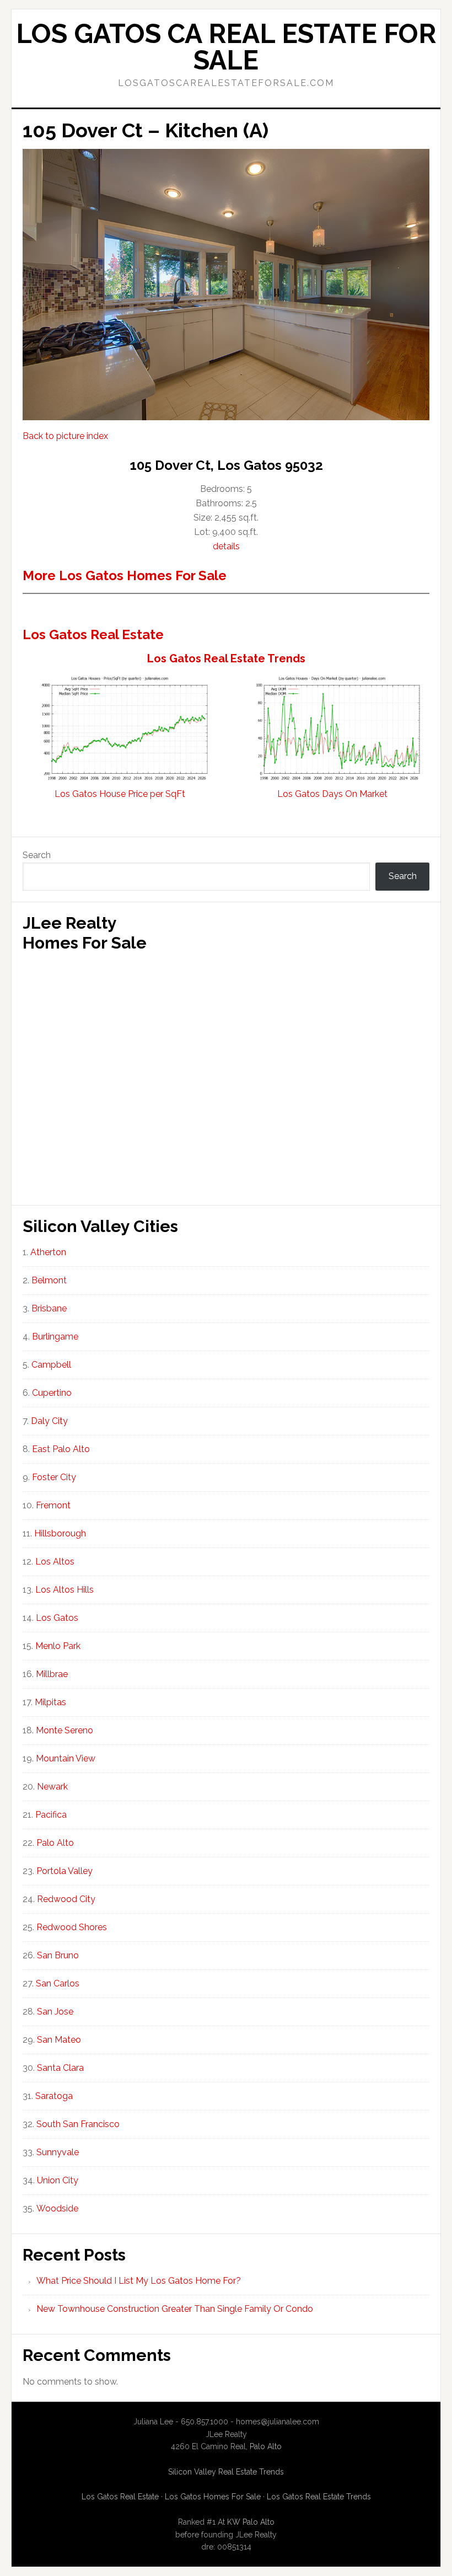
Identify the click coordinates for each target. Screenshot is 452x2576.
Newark (52, 1787)
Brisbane (49, 1308)
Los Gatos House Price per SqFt (120, 794)
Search (37, 855)
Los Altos (55, 1562)
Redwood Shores (72, 1927)
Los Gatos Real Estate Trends (226, 658)
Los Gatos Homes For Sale (213, 2497)
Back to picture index (65, 436)
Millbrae (52, 1674)
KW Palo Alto (251, 2522)
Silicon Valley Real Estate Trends (226, 2472)
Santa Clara (60, 2068)
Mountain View (66, 1758)
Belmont (49, 1280)
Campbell (51, 1365)
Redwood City (66, 1899)
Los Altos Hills (64, 1590)
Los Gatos (57, 1618)
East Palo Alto (61, 1449)
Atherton (48, 1252)
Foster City (54, 1477)
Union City (58, 2180)
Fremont (53, 1505)
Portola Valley (64, 1871)
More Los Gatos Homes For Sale (125, 575)
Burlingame (55, 1337)
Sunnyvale (58, 2152)
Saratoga (54, 2096)
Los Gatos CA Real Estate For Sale (226, 47)
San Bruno (58, 1955)
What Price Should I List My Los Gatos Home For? (139, 2281)
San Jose (55, 2012)
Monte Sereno (64, 1730)
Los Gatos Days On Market (332, 794)
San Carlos (58, 1983)
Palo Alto (55, 1843)
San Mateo (59, 2040)
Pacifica (51, 1815)
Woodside (57, 2208)
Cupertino (52, 1393)
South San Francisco (78, 2124)
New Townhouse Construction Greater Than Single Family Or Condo (175, 2309)
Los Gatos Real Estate (93, 634)
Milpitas (50, 1702)
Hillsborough (60, 1533)
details (226, 546)
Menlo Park (58, 1646)
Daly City (49, 1421)
